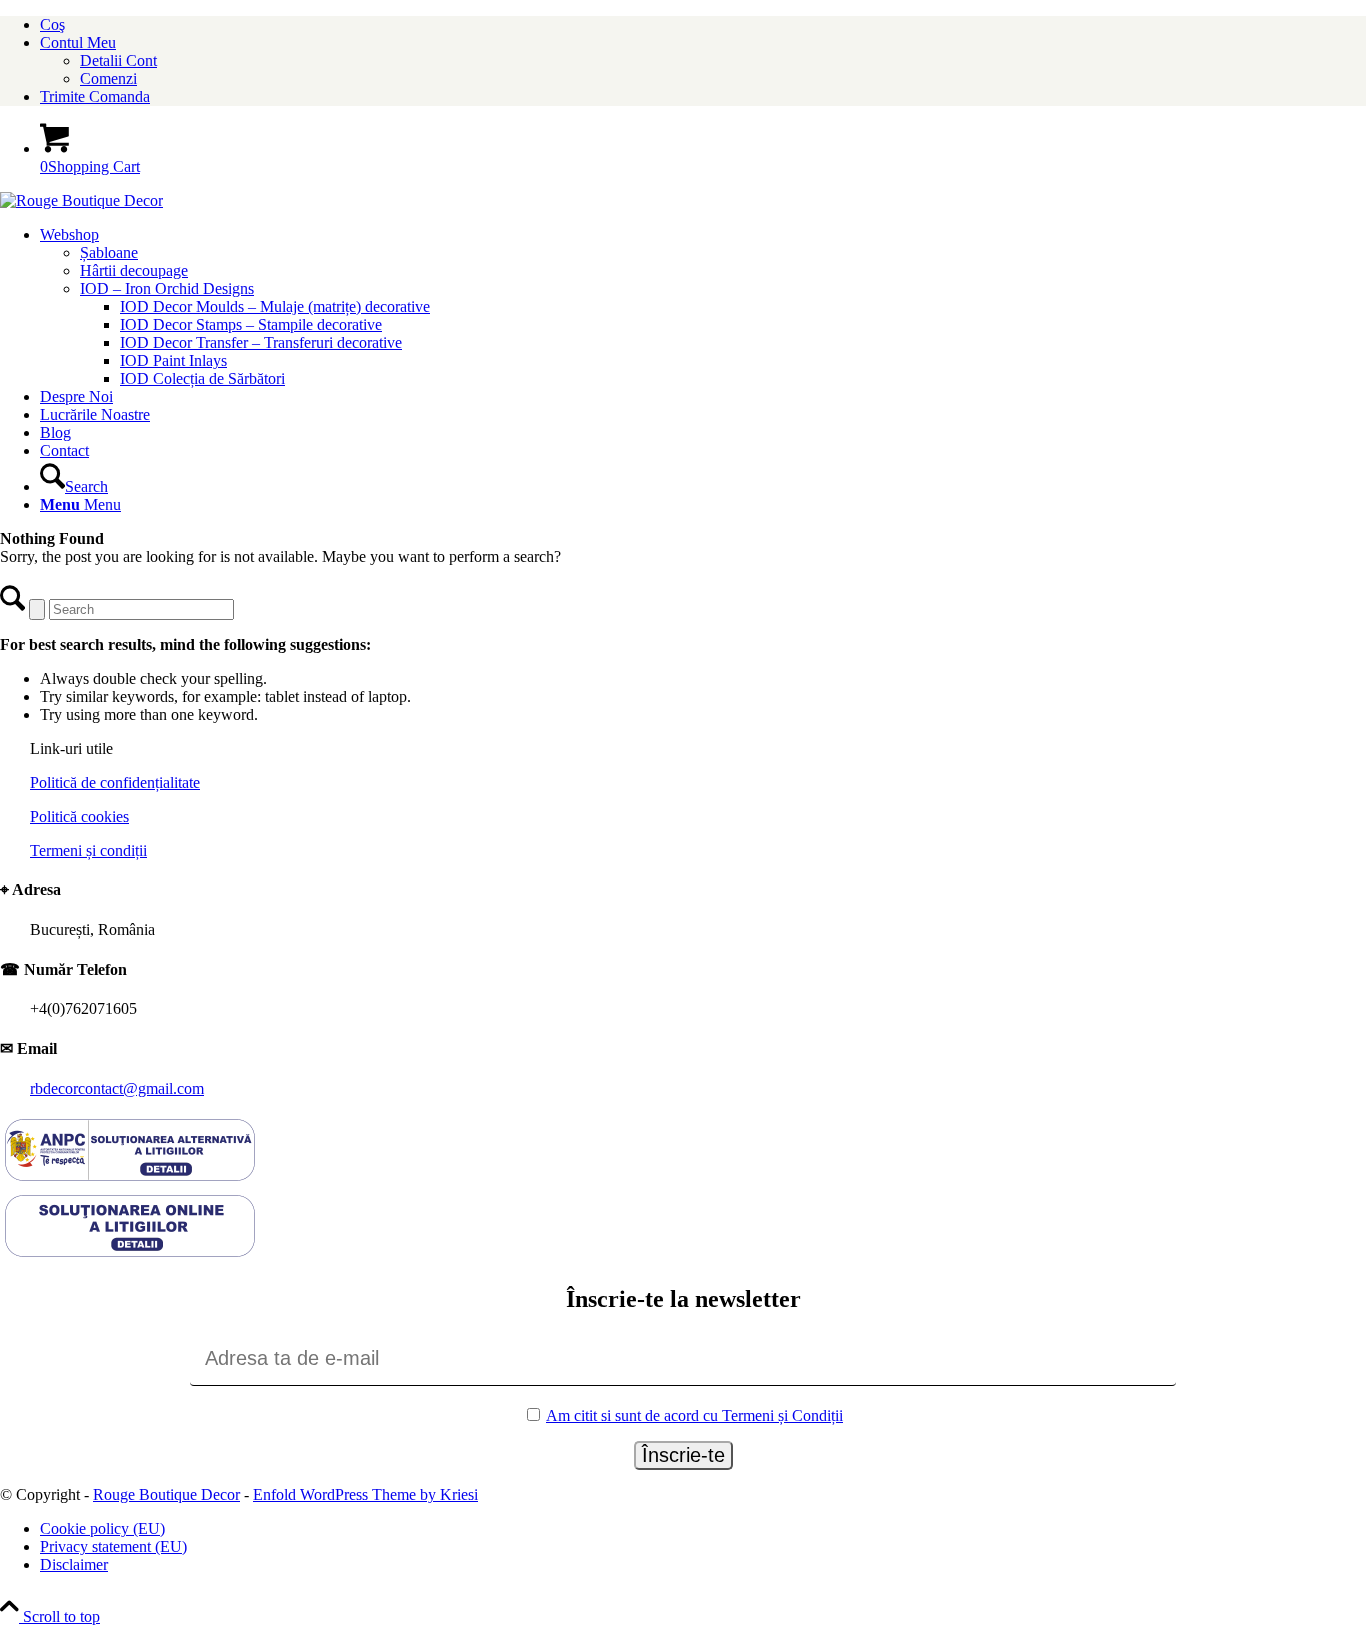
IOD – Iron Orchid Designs (167, 288)
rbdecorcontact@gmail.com (117, 1088)
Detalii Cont (118, 60)
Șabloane (109, 252)
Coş (52, 24)
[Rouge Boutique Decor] (81, 200)
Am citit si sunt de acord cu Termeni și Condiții (694, 1415)
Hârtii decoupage (134, 270)
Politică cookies (79, 816)
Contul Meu (78, 42)
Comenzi (108, 78)
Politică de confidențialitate (115, 782)
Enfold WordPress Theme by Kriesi (365, 1494)
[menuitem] (703, 25)
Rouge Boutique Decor (166, 1494)
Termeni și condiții (88, 850)
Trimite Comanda (95, 96)
